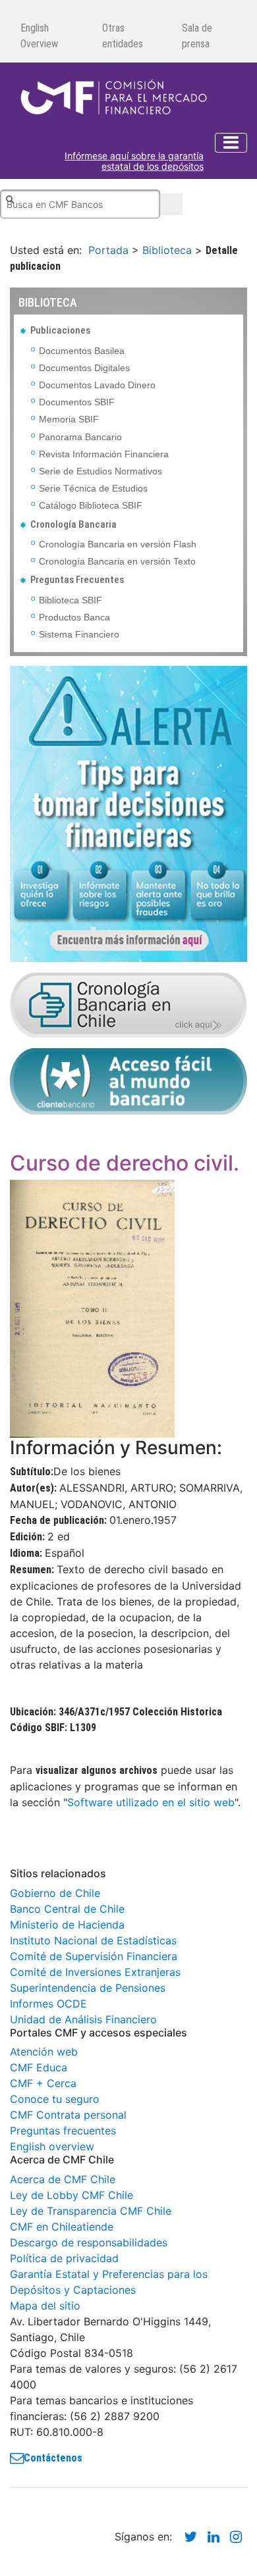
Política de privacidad (64, 2258)
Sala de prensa (197, 36)
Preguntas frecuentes (63, 2131)
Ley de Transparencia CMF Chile (91, 2211)
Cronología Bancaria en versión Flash (118, 544)
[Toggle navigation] (231, 143)
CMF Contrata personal (68, 2115)
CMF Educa (39, 2067)
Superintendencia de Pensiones (88, 1988)
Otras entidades (123, 36)
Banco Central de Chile (67, 1909)
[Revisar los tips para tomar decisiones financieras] (128, 813)
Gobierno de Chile (55, 1893)
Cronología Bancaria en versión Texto (117, 561)
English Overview (39, 36)
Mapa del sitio (45, 2306)
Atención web (44, 2052)
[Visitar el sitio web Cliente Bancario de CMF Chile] (128, 1080)
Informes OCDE (48, 2004)
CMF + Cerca (43, 2083)
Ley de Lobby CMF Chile (71, 2195)
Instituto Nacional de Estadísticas (93, 1940)
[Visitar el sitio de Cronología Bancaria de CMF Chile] (128, 1003)
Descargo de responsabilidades (89, 2242)
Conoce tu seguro (55, 2099)
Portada (108, 250)
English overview (52, 2146)
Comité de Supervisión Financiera (94, 1956)
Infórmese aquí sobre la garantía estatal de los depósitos (134, 162)
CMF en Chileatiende (62, 2227)
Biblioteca (167, 250)
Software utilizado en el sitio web (151, 1802)
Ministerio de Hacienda (67, 1925)
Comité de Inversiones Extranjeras (95, 1972)
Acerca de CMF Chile (63, 2179)
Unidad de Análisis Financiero (83, 2019)
